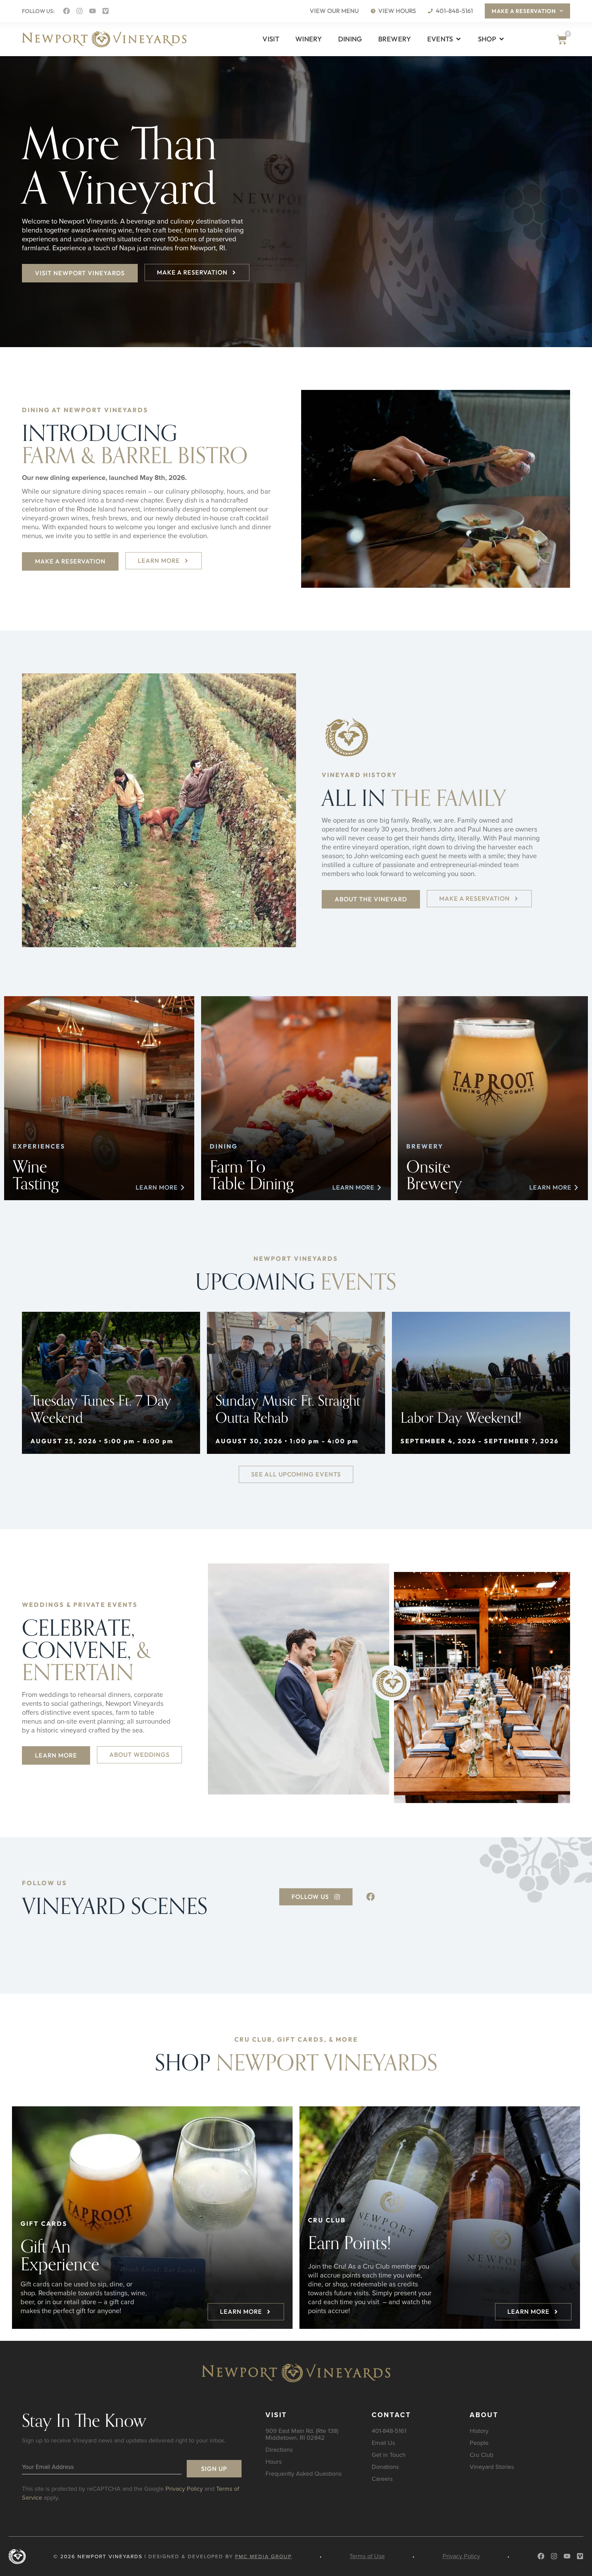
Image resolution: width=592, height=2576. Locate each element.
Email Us (383, 2443)
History (479, 2431)
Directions (279, 2450)
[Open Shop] (502, 39)
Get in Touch (389, 2455)
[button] (32, 811)
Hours (274, 2461)
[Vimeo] (106, 11)
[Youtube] (92, 11)
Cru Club (482, 2455)
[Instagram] (79, 11)
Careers (382, 2479)
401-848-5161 (389, 2431)
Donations (385, 2467)
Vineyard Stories (492, 2467)
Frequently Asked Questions (304, 2473)
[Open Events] (458, 39)
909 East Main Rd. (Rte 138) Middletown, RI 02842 (302, 2434)
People (479, 2443)
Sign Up (214, 2469)
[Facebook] (66, 11)
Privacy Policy (184, 2489)
